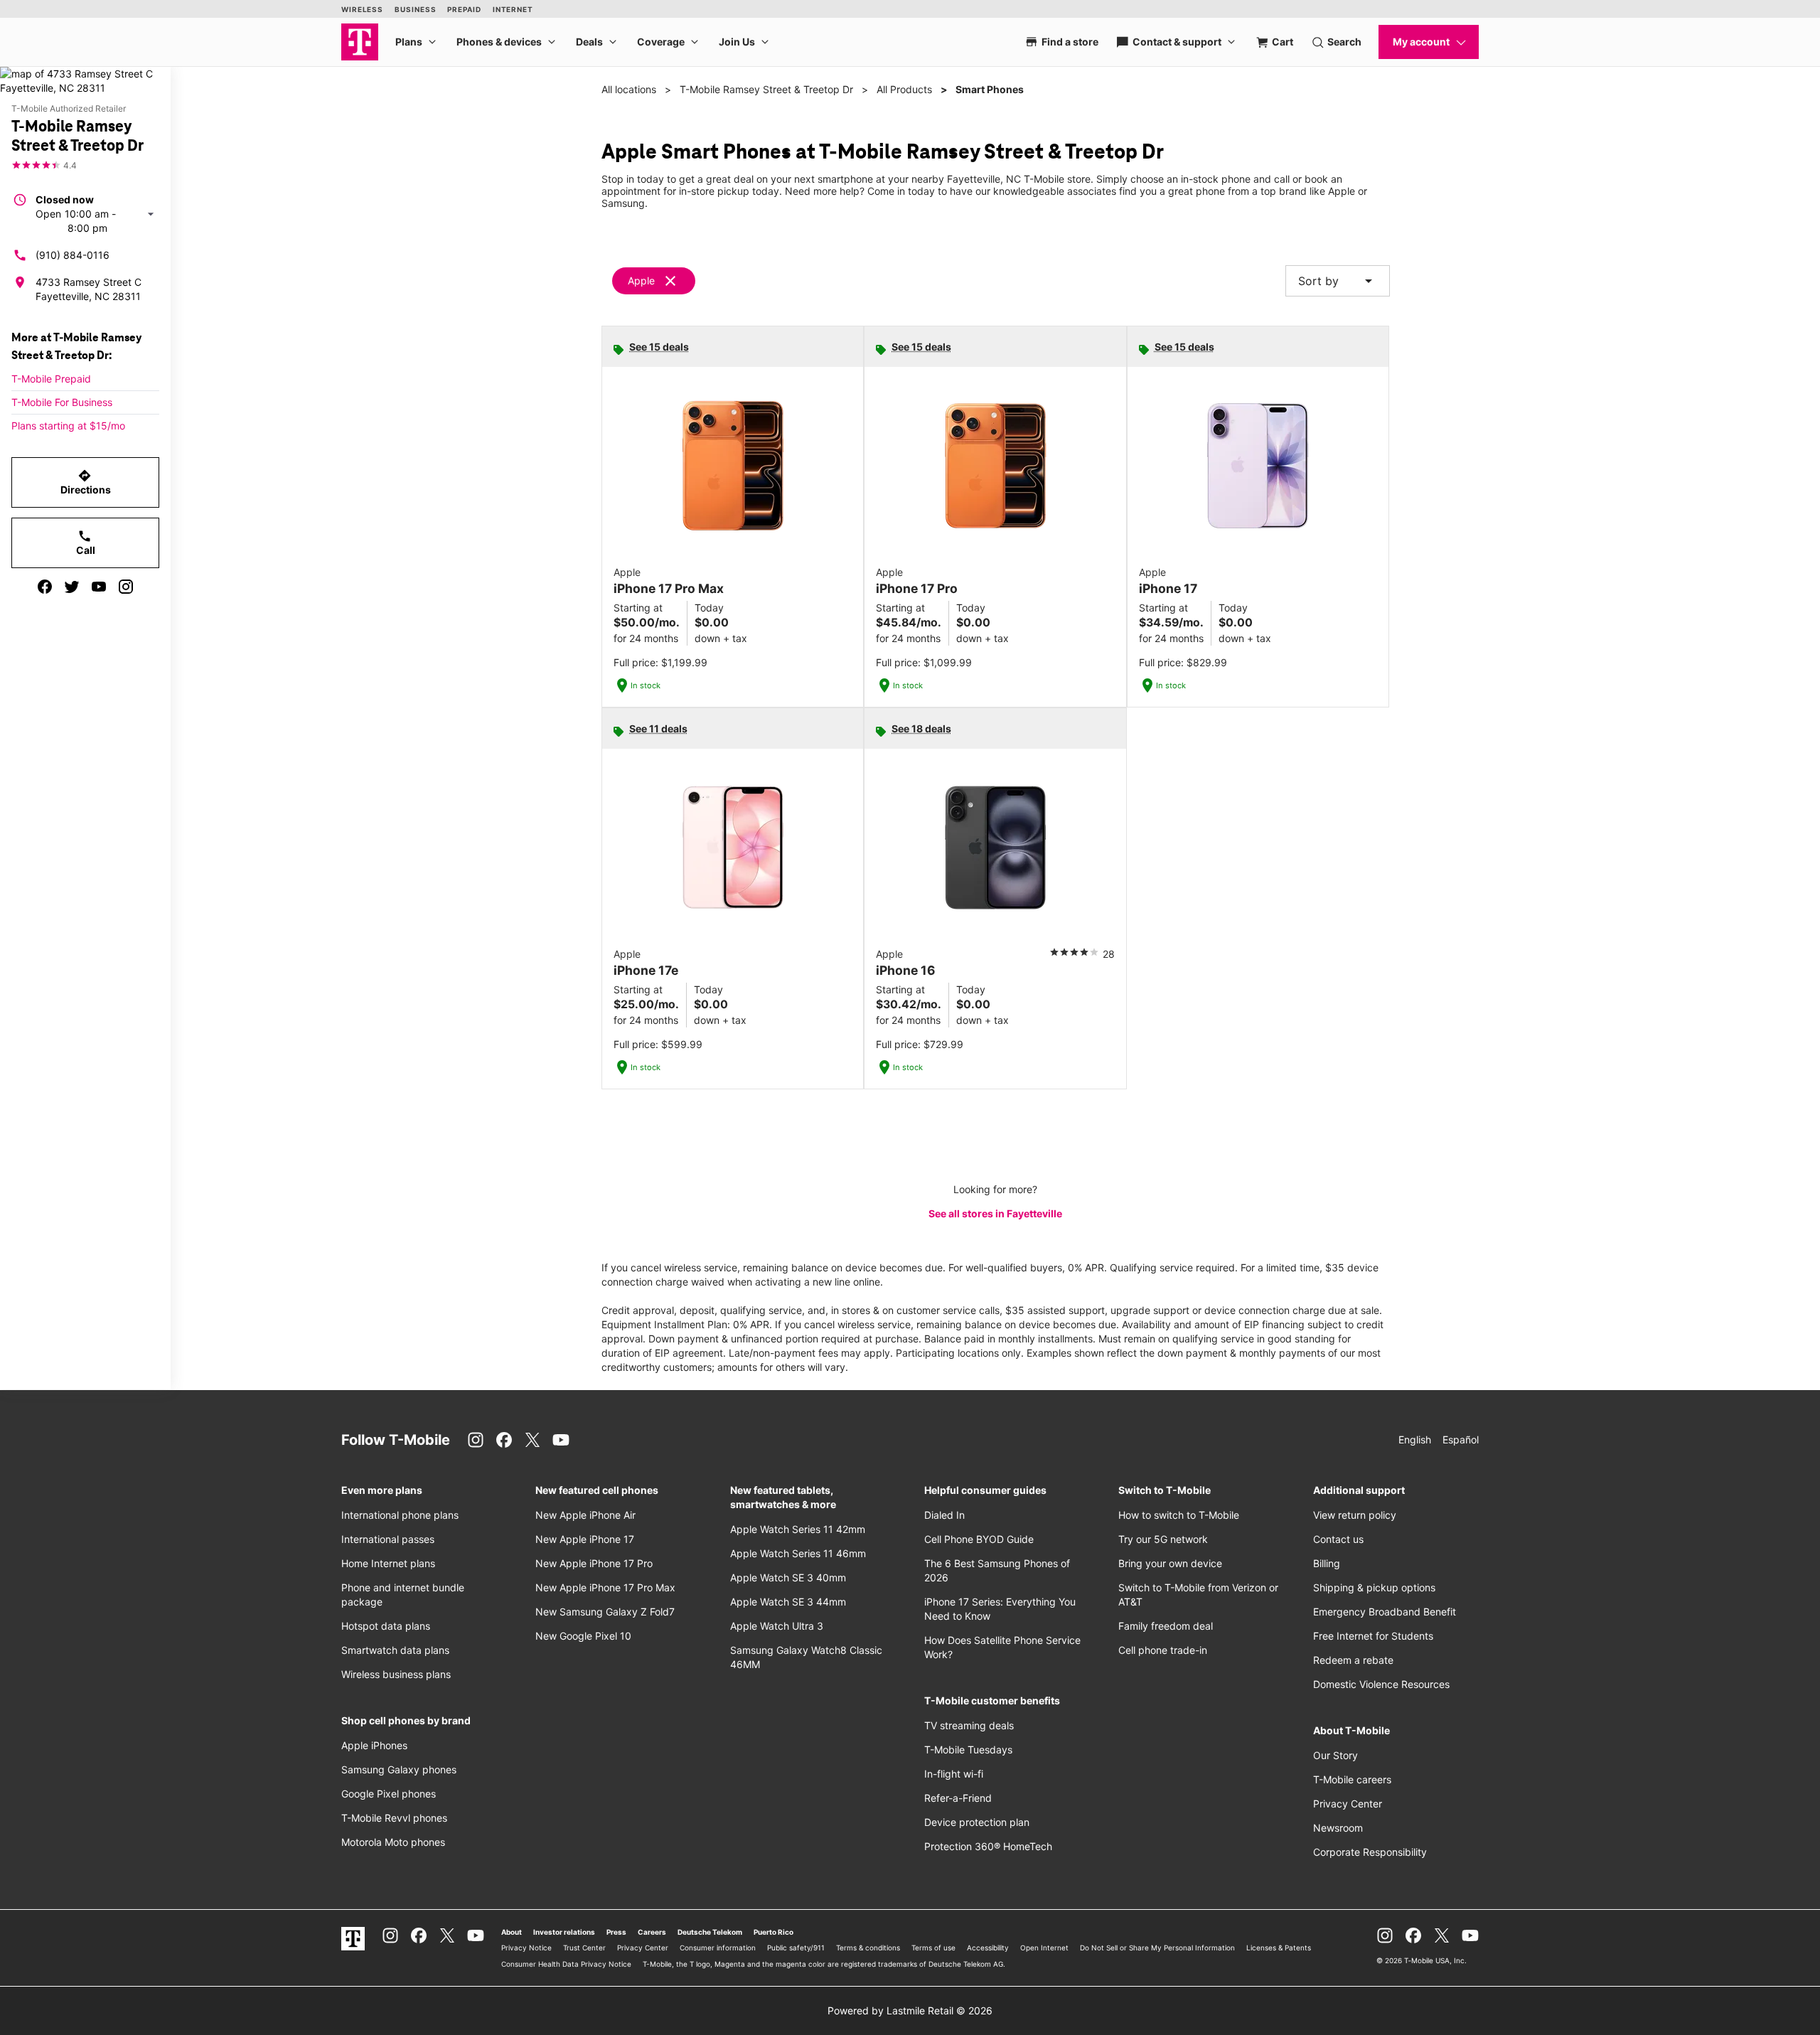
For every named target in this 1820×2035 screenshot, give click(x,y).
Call (86, 543)
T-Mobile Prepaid (51, 379)
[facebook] (45, 587)
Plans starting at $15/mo (68, 426)
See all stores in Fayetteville (995, 1213)
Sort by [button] (1338, 281)
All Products (904, 89)
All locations (629, 89)
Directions (86, 482)
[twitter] (72, 587)
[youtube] (99, 587)
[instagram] (126, 587)
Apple (641, 281)
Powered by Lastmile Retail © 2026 (910, 2010)
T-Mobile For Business (62, 402)
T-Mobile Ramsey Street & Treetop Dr (766, 89)
